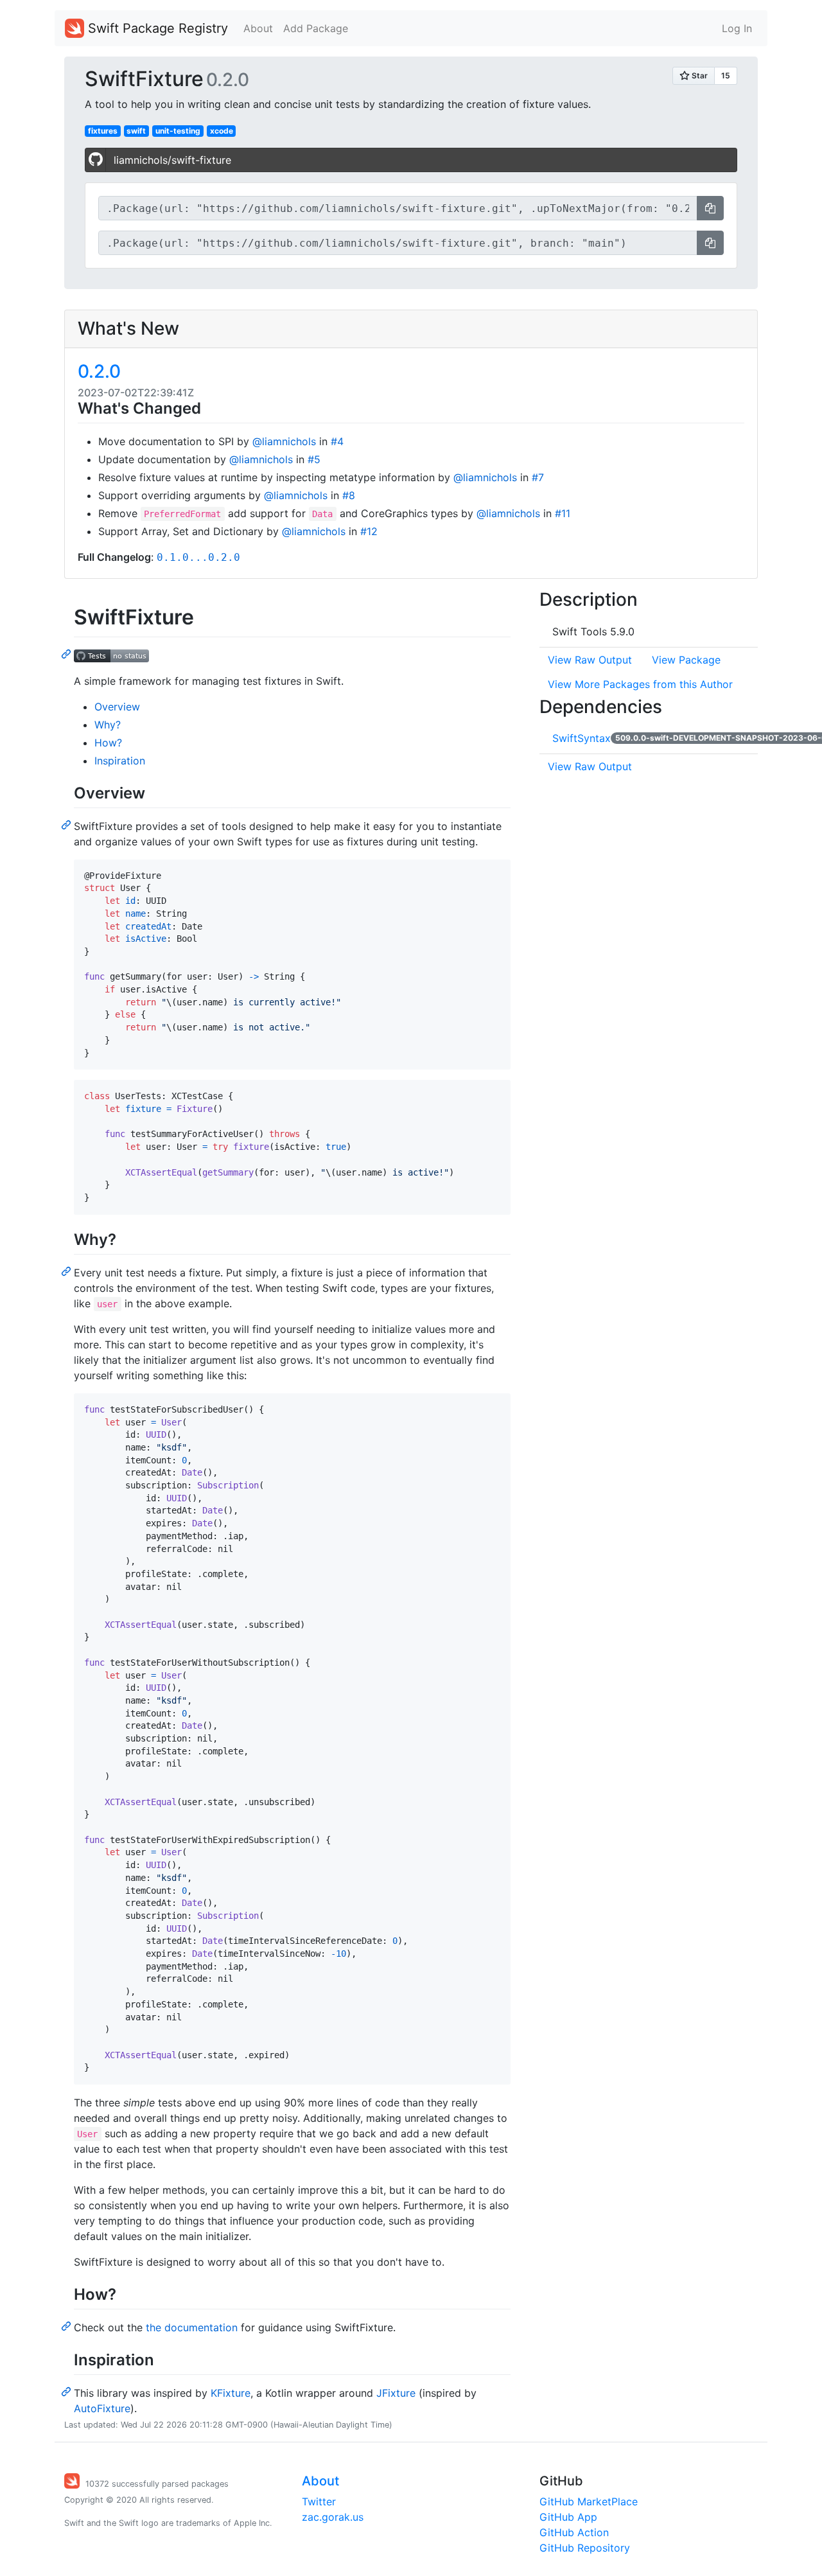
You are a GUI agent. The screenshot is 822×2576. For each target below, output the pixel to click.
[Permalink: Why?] (67, 1271)
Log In (737, 28)
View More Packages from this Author (640, 684)
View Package (686, 660)
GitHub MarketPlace (589, 2501)
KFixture (231, 2393)
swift (136, 131)
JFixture (396, 2393)
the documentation (192, 2327)
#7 (538, 477)
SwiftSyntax (582, 738)
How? (108, 743)
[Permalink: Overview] (67, 824)
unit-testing (178, 131)
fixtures (103, 131)
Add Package (316, 28)
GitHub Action (574, 2532)
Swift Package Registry (156, 28)
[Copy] (710, 208)
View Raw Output (590, 660)
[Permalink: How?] (67, 2325)
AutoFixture (102, 2408)
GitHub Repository (585, 2548)
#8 (349, 495)
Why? (108, 725)
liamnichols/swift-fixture (172, 160)
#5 (314, 459)
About (258, 28)
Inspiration (120, 761)
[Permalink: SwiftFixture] (67, 653)
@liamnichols (284, 441)
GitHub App (568, 2517)
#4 (337, 441)
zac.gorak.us (333, 2517)
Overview (117, 707)
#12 (369, 531)
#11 (563, 513)
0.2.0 (99, 371)
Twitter (319, 2501)
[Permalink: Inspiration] (67, 2391)
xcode (222, 131)
